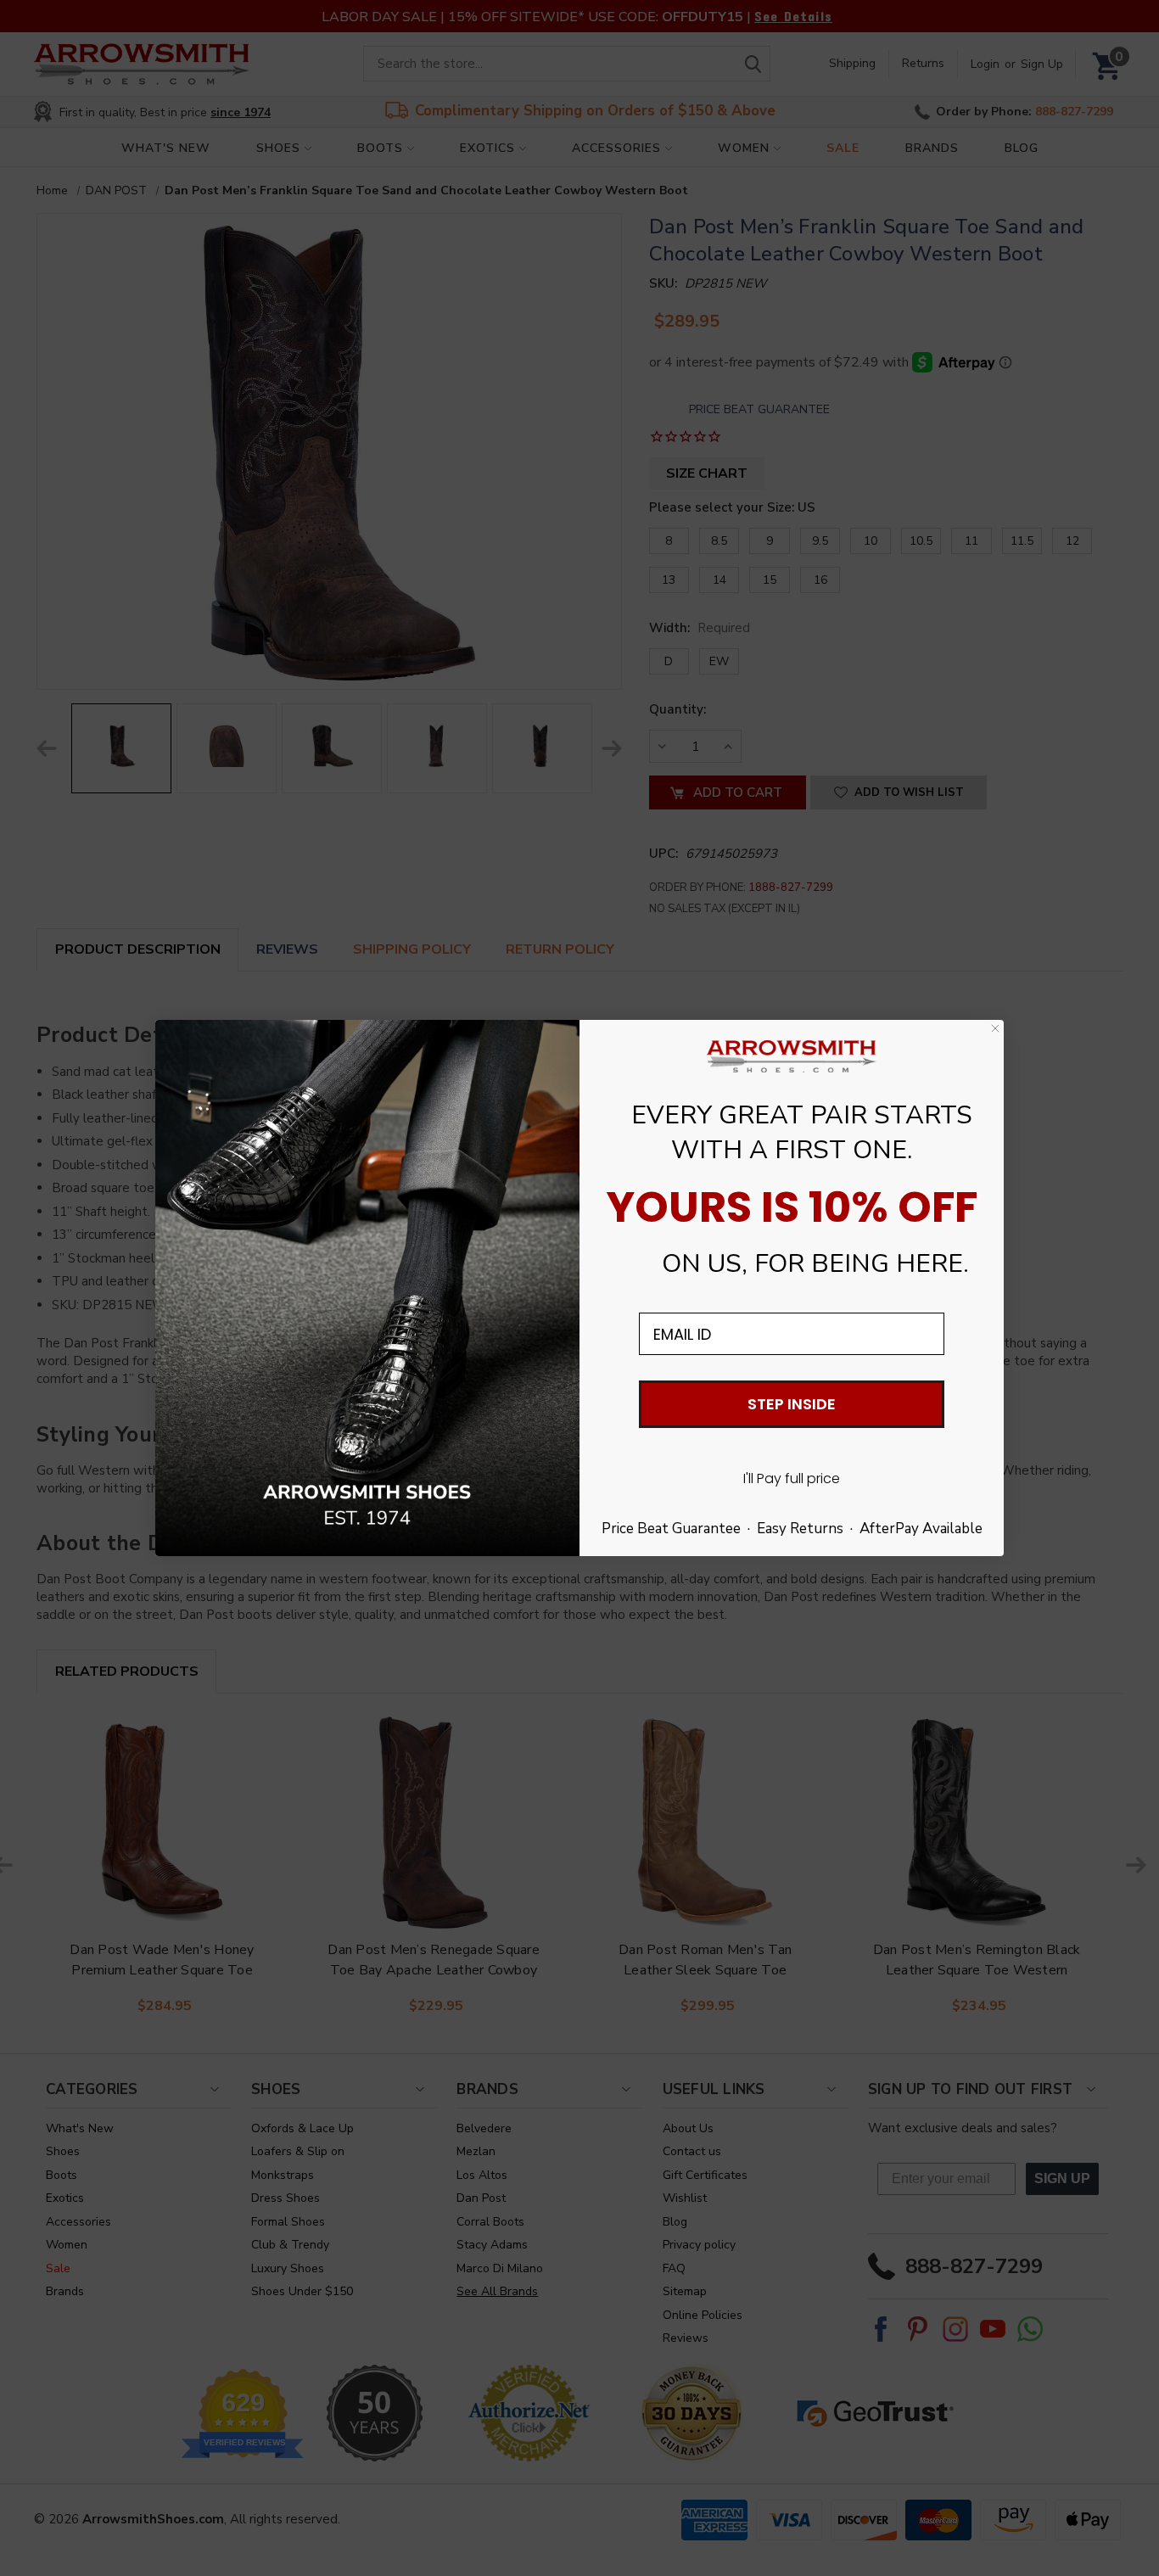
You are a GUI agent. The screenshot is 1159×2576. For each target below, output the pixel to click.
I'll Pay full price (792, 1478)
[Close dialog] (995, 1028)
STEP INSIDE (792, 1404)
